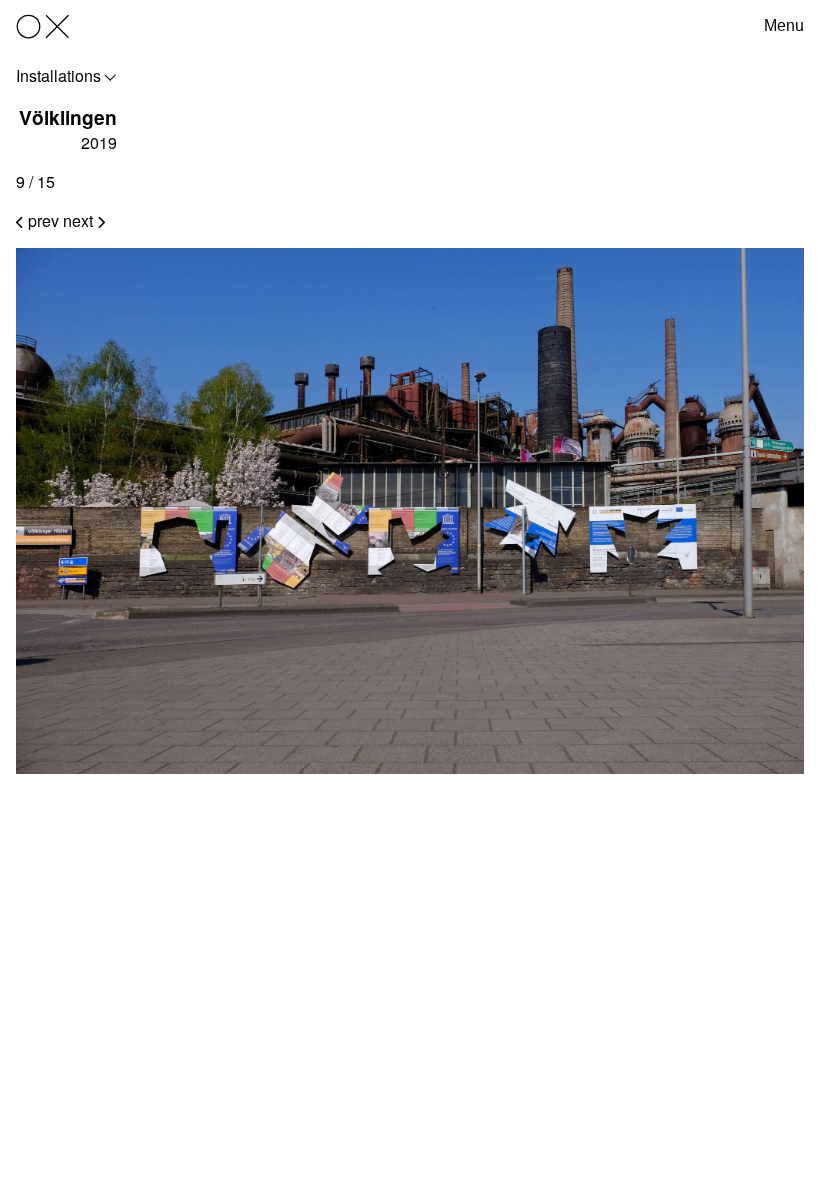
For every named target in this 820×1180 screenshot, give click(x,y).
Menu (784, 25)
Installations (58, 75)
